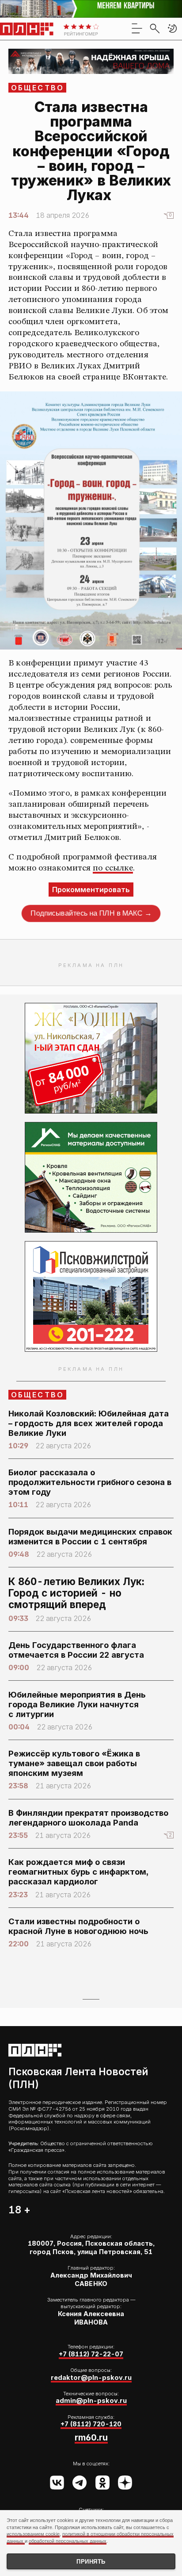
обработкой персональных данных (68, 2541)
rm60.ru (91, 2437)
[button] (172, 28)
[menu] (137, 28)
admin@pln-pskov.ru (91, 2401)
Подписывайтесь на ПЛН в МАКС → (91, 913)
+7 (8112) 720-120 (91, 2424)
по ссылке (113, 868)
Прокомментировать (91, 890)
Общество (38, 88)
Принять (91, 2562)
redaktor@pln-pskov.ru (91, 2378)
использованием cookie (33, 2534)
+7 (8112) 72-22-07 (91, 2354)
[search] (155, 28)
